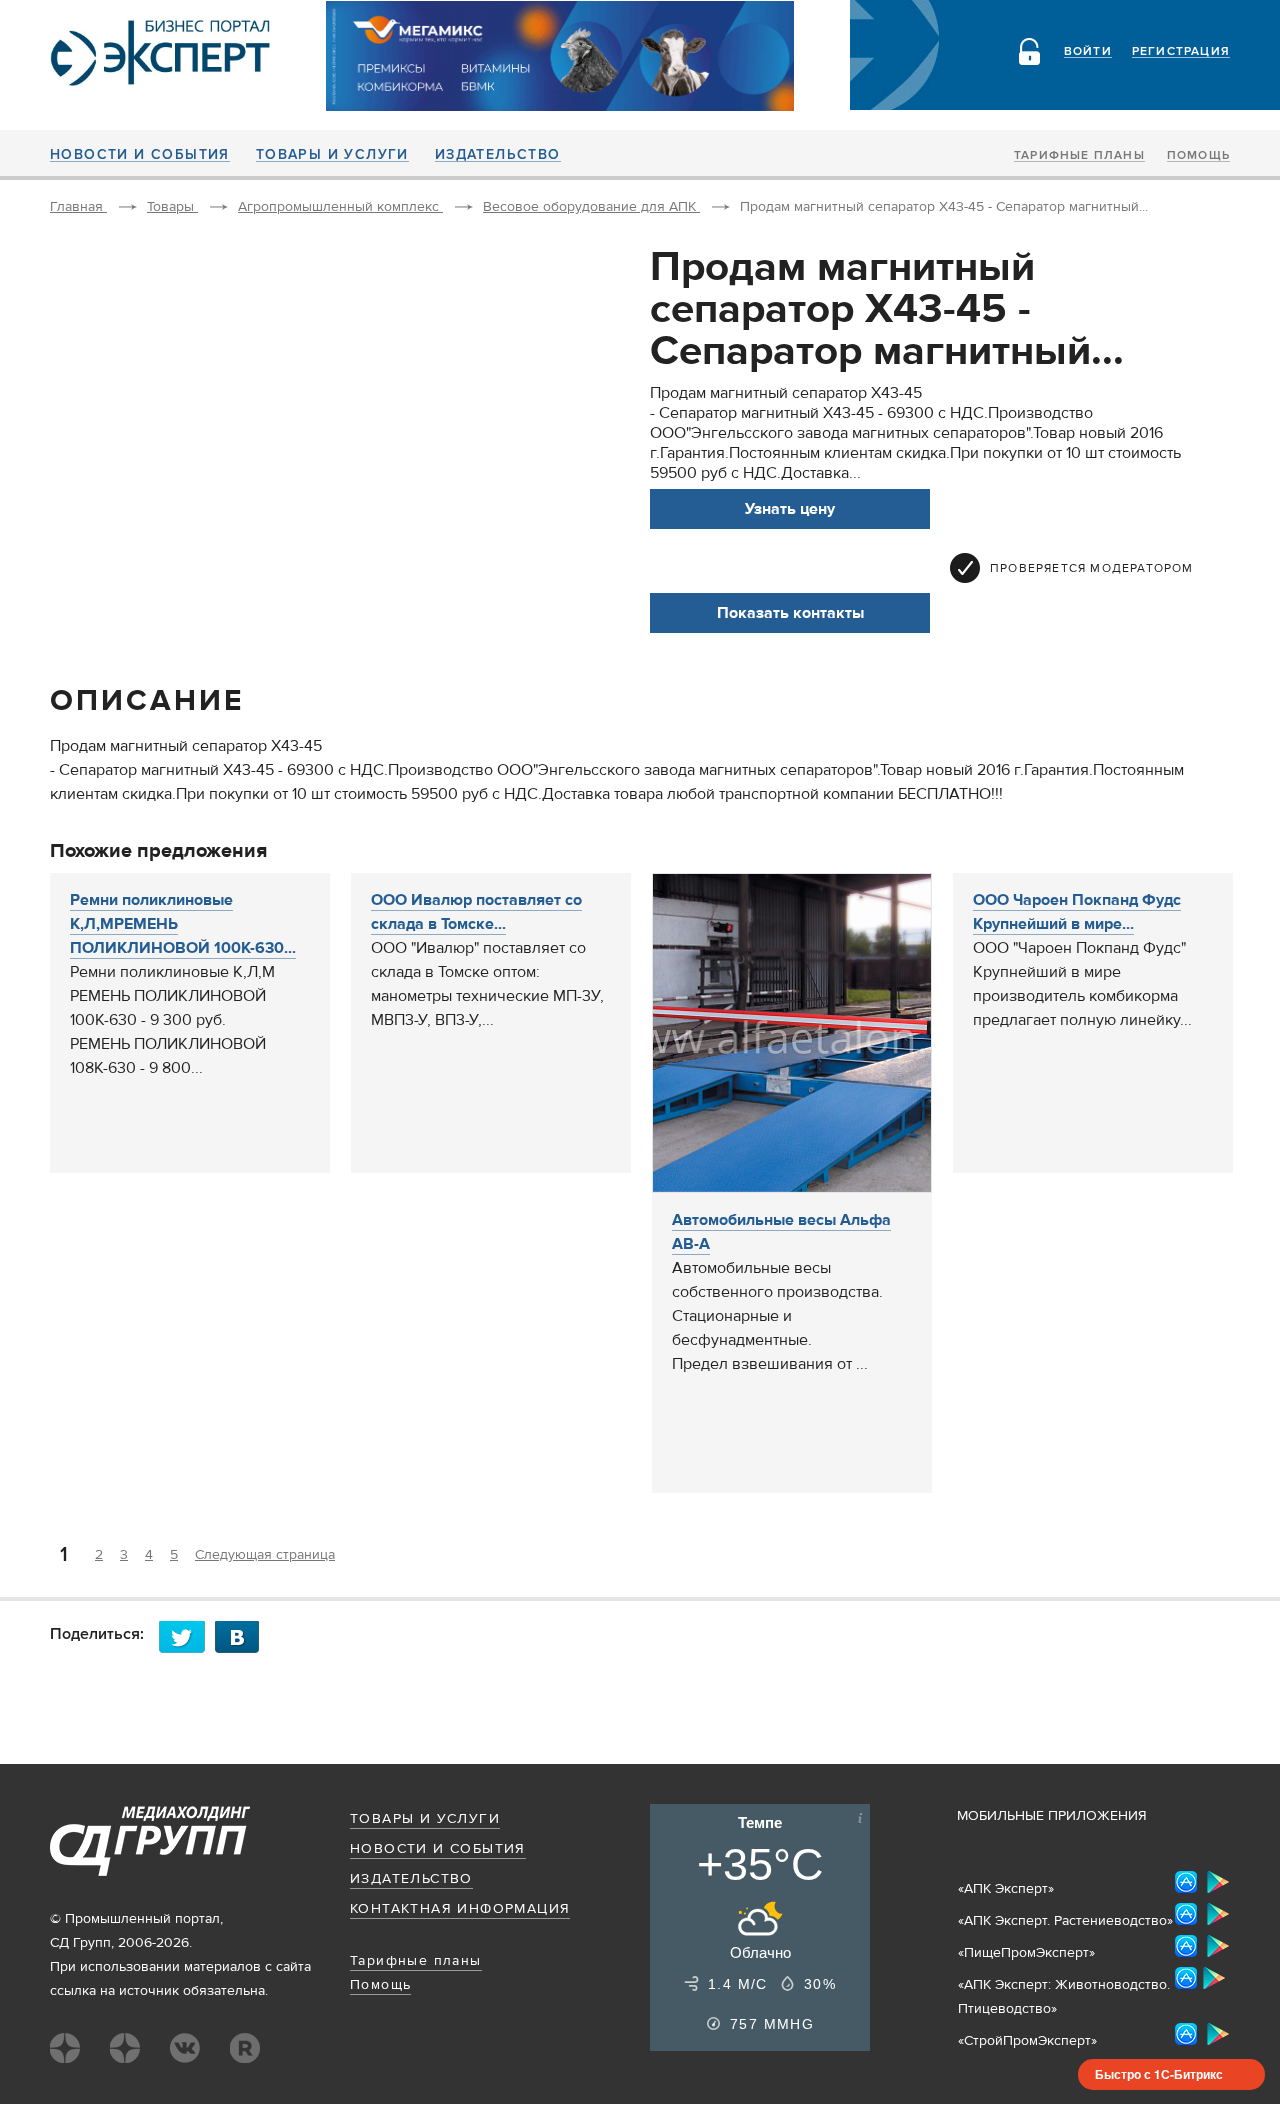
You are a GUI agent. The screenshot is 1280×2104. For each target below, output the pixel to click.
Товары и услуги (332, 155)
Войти (1088, 52)
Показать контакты (790, 613)
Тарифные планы (1079, 156)
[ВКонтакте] (243, 1636)
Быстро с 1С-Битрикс (1159, 2074)
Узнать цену (790, 509)
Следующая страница (265, 1555)
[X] (187, 1636)
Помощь (1198, 156)
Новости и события (140, 155)
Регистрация (1181, 52)
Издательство (498, 155)
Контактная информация (460, 1909)
